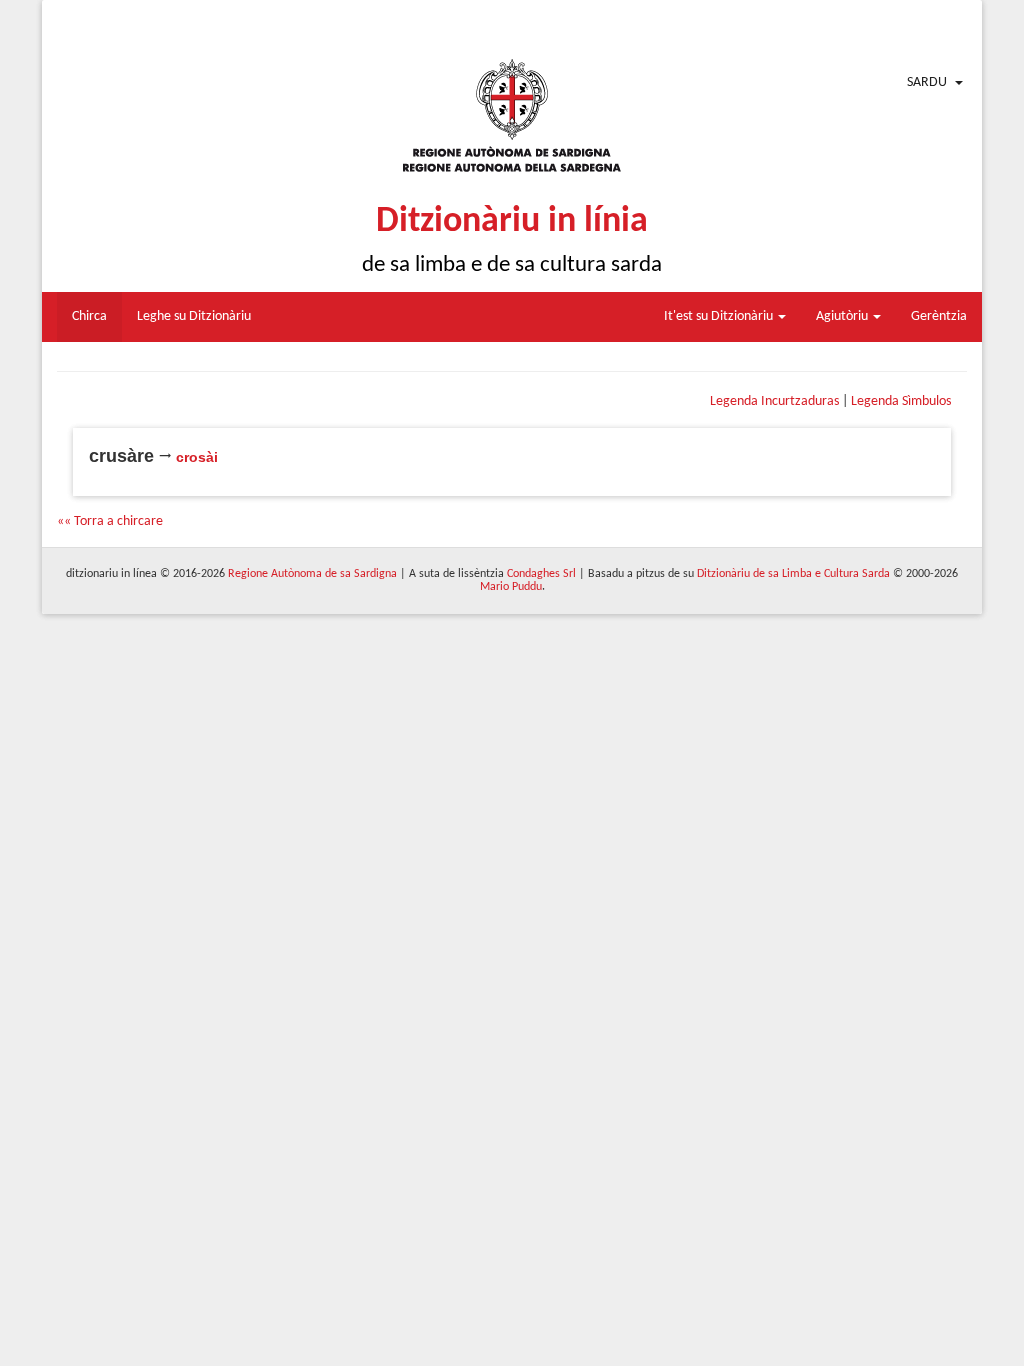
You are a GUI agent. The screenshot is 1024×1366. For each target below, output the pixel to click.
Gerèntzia (939, 316)
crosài (197, 457)
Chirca (89, 316)
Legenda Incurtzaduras (774, 401)
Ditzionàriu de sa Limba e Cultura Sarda (793, 574)
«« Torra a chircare (110, 521)
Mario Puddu (511, 587)
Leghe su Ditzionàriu (194, 316)
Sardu (927, 82)
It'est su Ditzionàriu (720, 316)
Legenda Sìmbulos (901, 401)
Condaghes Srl (541, 574)
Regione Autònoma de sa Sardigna (312, 574)
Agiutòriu (843, 316)
